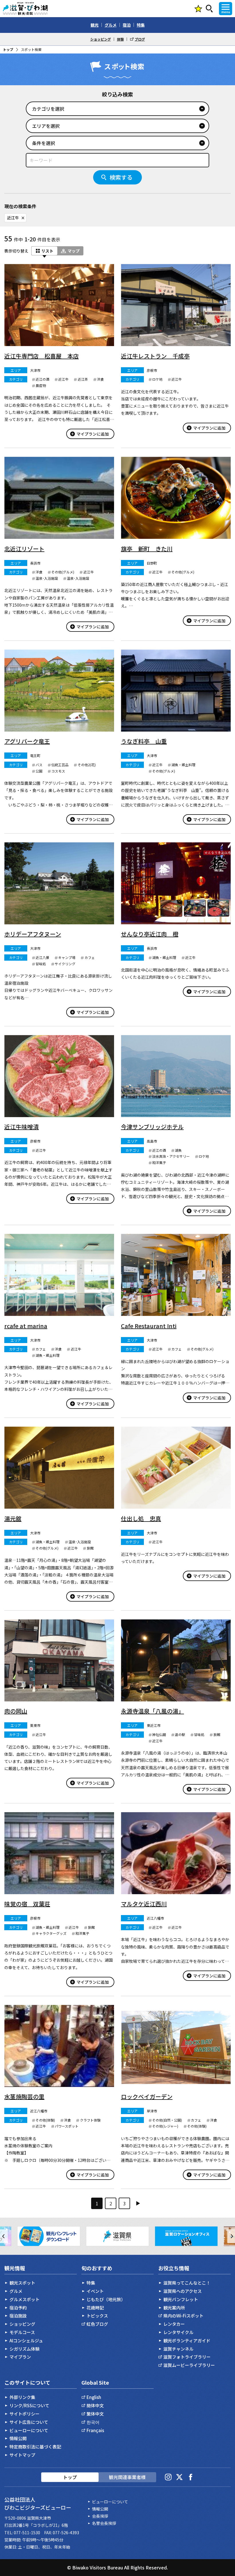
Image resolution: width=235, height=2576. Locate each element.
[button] (4, 2236)
